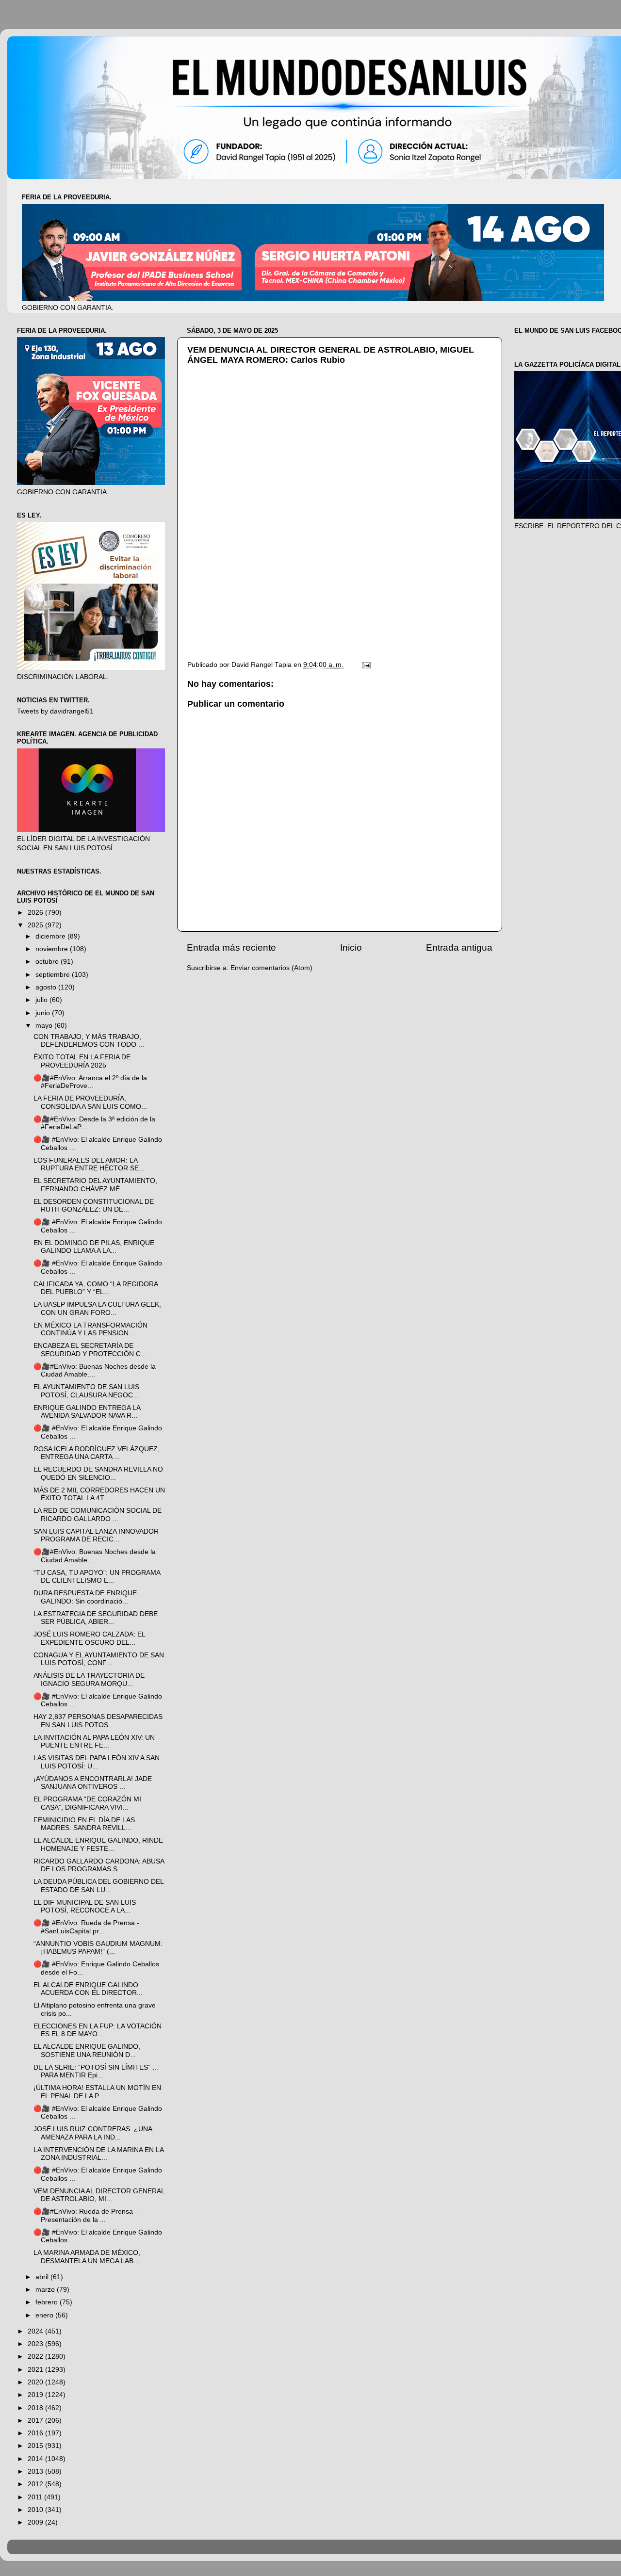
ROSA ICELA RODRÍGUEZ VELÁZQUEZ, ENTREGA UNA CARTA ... (97, 1453)
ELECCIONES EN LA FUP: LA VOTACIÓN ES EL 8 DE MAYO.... (98, 2030)
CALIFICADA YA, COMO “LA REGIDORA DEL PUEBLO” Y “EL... (96, 1288)
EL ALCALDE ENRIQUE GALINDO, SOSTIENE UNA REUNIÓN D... (87, 2050)
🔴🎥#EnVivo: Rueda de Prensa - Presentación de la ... (85, 2215)
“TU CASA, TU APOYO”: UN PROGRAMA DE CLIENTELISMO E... (97, 1577)
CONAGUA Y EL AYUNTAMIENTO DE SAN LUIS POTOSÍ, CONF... (99, 1659)
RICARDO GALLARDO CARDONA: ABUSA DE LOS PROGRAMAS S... (99, 1865)
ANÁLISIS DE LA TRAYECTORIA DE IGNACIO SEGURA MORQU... (89, 1679)
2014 (36, 2459)
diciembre (51, 936)
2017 (36, 2421)
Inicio (351, 948)
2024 (36, 2331)
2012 (36, 2484)
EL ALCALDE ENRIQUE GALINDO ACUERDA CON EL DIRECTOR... (88, 1989)
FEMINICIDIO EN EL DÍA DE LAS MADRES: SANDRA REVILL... (84, 1824)
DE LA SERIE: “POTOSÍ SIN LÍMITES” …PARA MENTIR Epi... (96, 2071)
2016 (36, 2433)
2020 (36, 2382)
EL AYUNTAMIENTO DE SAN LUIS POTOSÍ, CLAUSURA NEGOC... (86, 1391)
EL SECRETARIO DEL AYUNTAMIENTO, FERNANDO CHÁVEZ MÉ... (95, 1185)
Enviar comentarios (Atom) (271, 968)
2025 (36, 925)
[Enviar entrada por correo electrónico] (366, 665)
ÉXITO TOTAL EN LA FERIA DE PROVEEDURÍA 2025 (82, 1061)
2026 (36, 913)
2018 (36, 2408)
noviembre (53, 949)
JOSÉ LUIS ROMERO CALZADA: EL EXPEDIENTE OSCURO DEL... (89, 1638)
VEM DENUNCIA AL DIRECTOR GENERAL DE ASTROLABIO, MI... (99, 2195)
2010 (36, 2510)
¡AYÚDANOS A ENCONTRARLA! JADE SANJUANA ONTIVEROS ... (93, 1783)
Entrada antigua (459, 948)
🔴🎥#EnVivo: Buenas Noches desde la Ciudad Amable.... (95, 1370)
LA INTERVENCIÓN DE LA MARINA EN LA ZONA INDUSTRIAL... (98, 2154)
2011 (36, 2497)
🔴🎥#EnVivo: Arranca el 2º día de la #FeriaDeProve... (90, 1082)
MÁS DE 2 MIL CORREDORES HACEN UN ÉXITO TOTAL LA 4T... (99, 1494)
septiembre (54, 975)
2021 (36, 2370)
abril (43, 2277)
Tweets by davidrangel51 (55, 711)
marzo (46, 2290)
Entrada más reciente (231, 948)
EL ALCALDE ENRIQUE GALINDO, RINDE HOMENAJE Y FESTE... (98, 1844)
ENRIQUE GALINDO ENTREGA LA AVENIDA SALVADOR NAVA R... (87, 1412)
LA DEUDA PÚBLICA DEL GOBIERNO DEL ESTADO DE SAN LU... (98, 1886)
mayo (45, 1026)
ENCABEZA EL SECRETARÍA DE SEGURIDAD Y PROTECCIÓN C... (90, 1350)
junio (44, 1013)
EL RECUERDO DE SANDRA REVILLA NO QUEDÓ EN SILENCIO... (98, 1473)
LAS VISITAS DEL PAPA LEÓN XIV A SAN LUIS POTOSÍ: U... (97, 1762)
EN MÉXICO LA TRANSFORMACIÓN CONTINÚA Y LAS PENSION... (90, 1329)
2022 (36, 2357)
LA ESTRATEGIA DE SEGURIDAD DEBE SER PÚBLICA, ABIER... (96, 1618)
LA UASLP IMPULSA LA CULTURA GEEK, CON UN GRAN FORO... (97, 1308)
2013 (36, 2471)
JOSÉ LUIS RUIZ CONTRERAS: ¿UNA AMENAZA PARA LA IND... (93, 2133)
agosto (47, 987)
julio (42, 1000)
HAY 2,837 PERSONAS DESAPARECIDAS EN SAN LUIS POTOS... (98, 1721)
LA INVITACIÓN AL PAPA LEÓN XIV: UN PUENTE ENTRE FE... (94, 1742)
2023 (36, 2344)
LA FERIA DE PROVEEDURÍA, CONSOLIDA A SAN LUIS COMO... (90, 1102)
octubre (48, 962)
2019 (36, 2395)
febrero (48, 2302)
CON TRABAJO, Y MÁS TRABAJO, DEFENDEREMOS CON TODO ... (89, 1041)
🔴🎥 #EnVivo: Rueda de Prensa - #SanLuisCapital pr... (86, 1927)
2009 (36, 2522)
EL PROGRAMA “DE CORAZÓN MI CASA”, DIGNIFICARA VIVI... (87, 1803)
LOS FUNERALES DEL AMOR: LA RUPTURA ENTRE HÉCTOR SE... (89, 1164)
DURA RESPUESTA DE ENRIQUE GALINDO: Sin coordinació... (85, 1597)
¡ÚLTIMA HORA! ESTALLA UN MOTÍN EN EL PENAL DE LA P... (97, 2092)
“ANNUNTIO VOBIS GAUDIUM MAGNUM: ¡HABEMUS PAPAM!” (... (98, 1948)
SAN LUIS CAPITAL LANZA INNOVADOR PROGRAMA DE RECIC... (96, 1535)
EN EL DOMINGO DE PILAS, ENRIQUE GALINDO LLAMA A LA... (94, 1247)
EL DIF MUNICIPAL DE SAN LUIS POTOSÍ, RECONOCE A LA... (85, 1906)
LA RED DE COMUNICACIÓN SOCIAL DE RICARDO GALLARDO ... (98, 1515)
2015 (36, 2446)
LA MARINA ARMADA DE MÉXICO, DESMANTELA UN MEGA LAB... (87, 2257)
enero (45, 2315)
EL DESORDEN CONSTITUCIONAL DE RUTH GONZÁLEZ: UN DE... (94, 1206)
